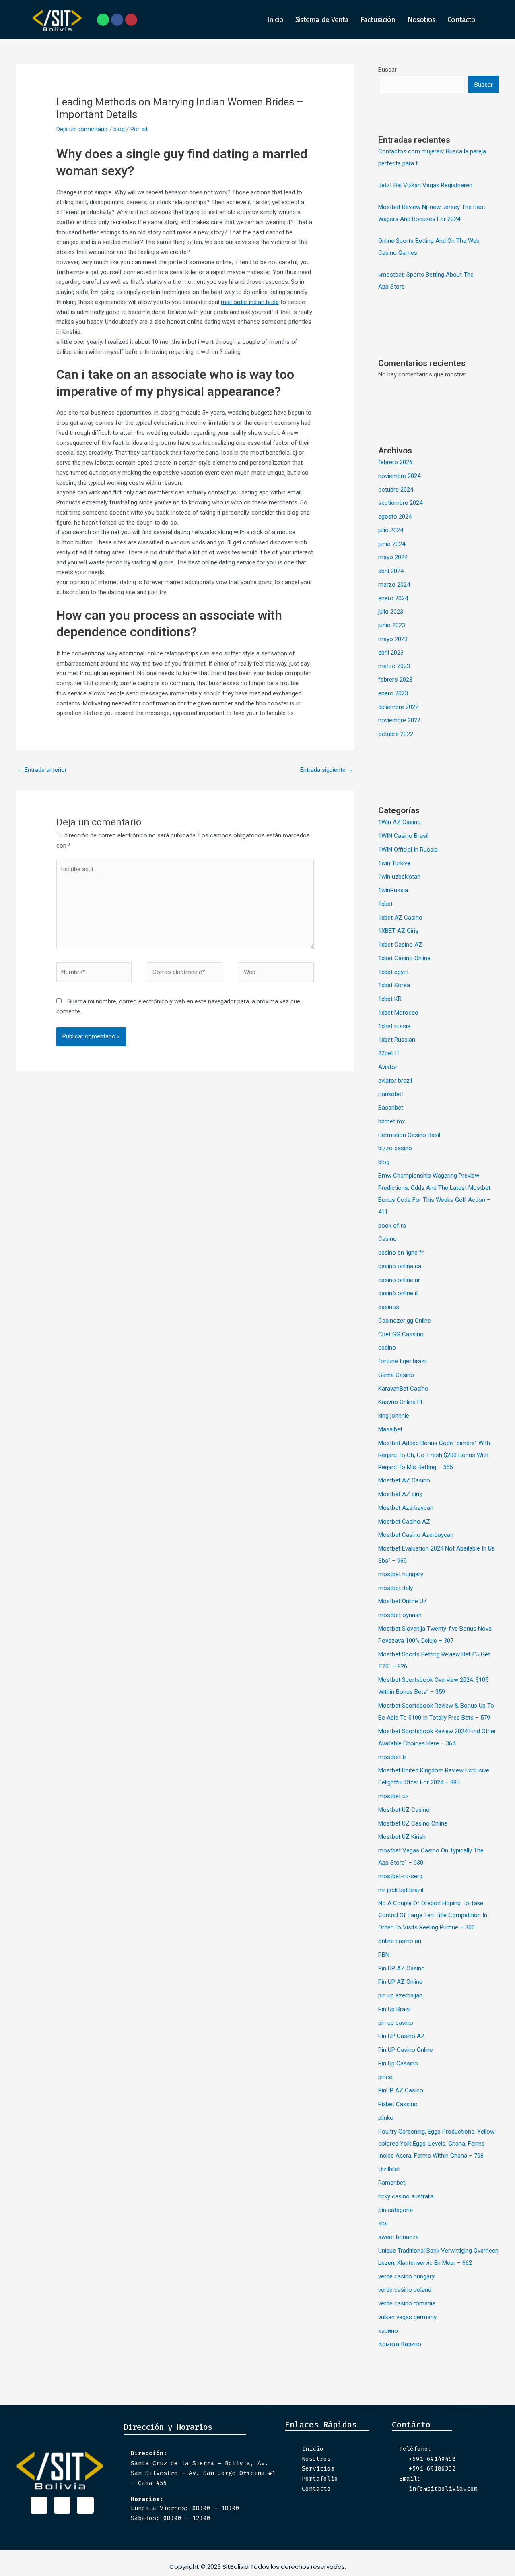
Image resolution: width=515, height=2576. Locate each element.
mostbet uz (393, 1796)
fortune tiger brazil (403, 1361)
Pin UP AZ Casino (402, 1968)
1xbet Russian (397, 1040)
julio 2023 (391, 612)
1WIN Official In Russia (408, 850)
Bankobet (391, 1094)
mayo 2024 (393, 557)
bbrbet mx (391, 1121)
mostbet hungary (401, 1574)
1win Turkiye (394, 863)
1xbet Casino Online (404, 958)
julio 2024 (391, 530)
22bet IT (389, 1053)
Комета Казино (400, 2344)
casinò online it (398, 1293)
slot (383, 2223)
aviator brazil (395, 1081)
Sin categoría (396, 2210)
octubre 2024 (396, 490)
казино (388, 2331)
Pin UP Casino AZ (402, 2036)
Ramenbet (392, 2183)
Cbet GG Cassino (401, 1334)
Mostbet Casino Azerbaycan (416, 1535)
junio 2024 (392, 544)
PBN (384, 1955)
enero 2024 (393, 598)
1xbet (385, 904)
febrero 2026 (395, 462)
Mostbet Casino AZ (404, 1522)
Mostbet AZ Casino (404, 1480)
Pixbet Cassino (398, 2104)
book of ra (392, 1226)
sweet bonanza (399, 2237)
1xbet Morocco (398, 1013)
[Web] (276, 974)
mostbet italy (396, 1588)
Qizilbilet (389, 2169)
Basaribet (391, 1108)
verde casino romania (407, 2303)
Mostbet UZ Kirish (402, 1837)
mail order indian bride (250, 302)
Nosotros (422, 20)
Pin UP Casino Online (406, 2050)
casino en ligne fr (401, 1253)
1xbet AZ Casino (400, 918)
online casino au (400, 1941)
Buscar (387, 70)
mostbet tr (392, 1757)
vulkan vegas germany (407, 2317)
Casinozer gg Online (405, 1321)
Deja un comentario (82, 129)
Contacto (461, 20)
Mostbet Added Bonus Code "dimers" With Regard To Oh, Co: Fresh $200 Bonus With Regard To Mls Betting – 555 (434, 1455)
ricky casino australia (406, 2196)
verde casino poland (405, 2290)
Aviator (388, 1067)
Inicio (275, 20)
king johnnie (394, 1416)
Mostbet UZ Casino (404, 1810)
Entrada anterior (42, 770)
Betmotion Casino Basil (409, 1135)
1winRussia (393, 890)
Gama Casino (396, 1375)
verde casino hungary (406, 2276)
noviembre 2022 (399, 720)
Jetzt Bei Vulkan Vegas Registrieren (425, 185)
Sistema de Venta (322, 20)
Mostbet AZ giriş (400, 1494)
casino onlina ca (400, 1266)
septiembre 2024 (400, 503)
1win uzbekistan (399, 877)
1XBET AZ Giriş (398, 931)
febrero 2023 (395, 680)
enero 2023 (393, 693)
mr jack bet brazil (401, 1890)
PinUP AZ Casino (401, 2090)
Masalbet (390, 1429)
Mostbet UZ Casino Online (413, 1823)
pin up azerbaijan (400, 1995)
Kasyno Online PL (401, 1402)
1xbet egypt (393, 972)
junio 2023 (392, 625)
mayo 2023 (393, 639)
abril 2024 (391, 571)
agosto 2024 (395, 517)
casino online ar (399, 1280)
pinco (385, 2077)
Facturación (378, 20)
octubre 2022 (396, 734)
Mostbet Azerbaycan (406, 1508)
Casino (387, 1239)
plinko (386, 2118)
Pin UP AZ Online (400, 1982)
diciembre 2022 (398, 707)
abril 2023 (391, 653)
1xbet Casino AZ (400, 945)
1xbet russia (394, 1026)
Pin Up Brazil (394, 2009)
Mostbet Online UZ (403, 1601)
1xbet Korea (394, 985)
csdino (387, 1348)
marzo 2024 (394, 585)
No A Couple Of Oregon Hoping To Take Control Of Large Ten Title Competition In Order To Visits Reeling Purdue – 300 (433, 1915)
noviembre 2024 (399, 476)
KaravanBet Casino (403, 1389)
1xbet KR (390, 999)
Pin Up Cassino (398, 2063)
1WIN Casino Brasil (403, 836)
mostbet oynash (400, 1615)
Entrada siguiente (327, 770)
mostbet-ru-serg (400, 1876)
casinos (389, 1307)
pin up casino (396, 2023)
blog (119, 129)
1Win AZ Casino (400, 822)
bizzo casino (395, 1148)
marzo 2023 (394, 666)
